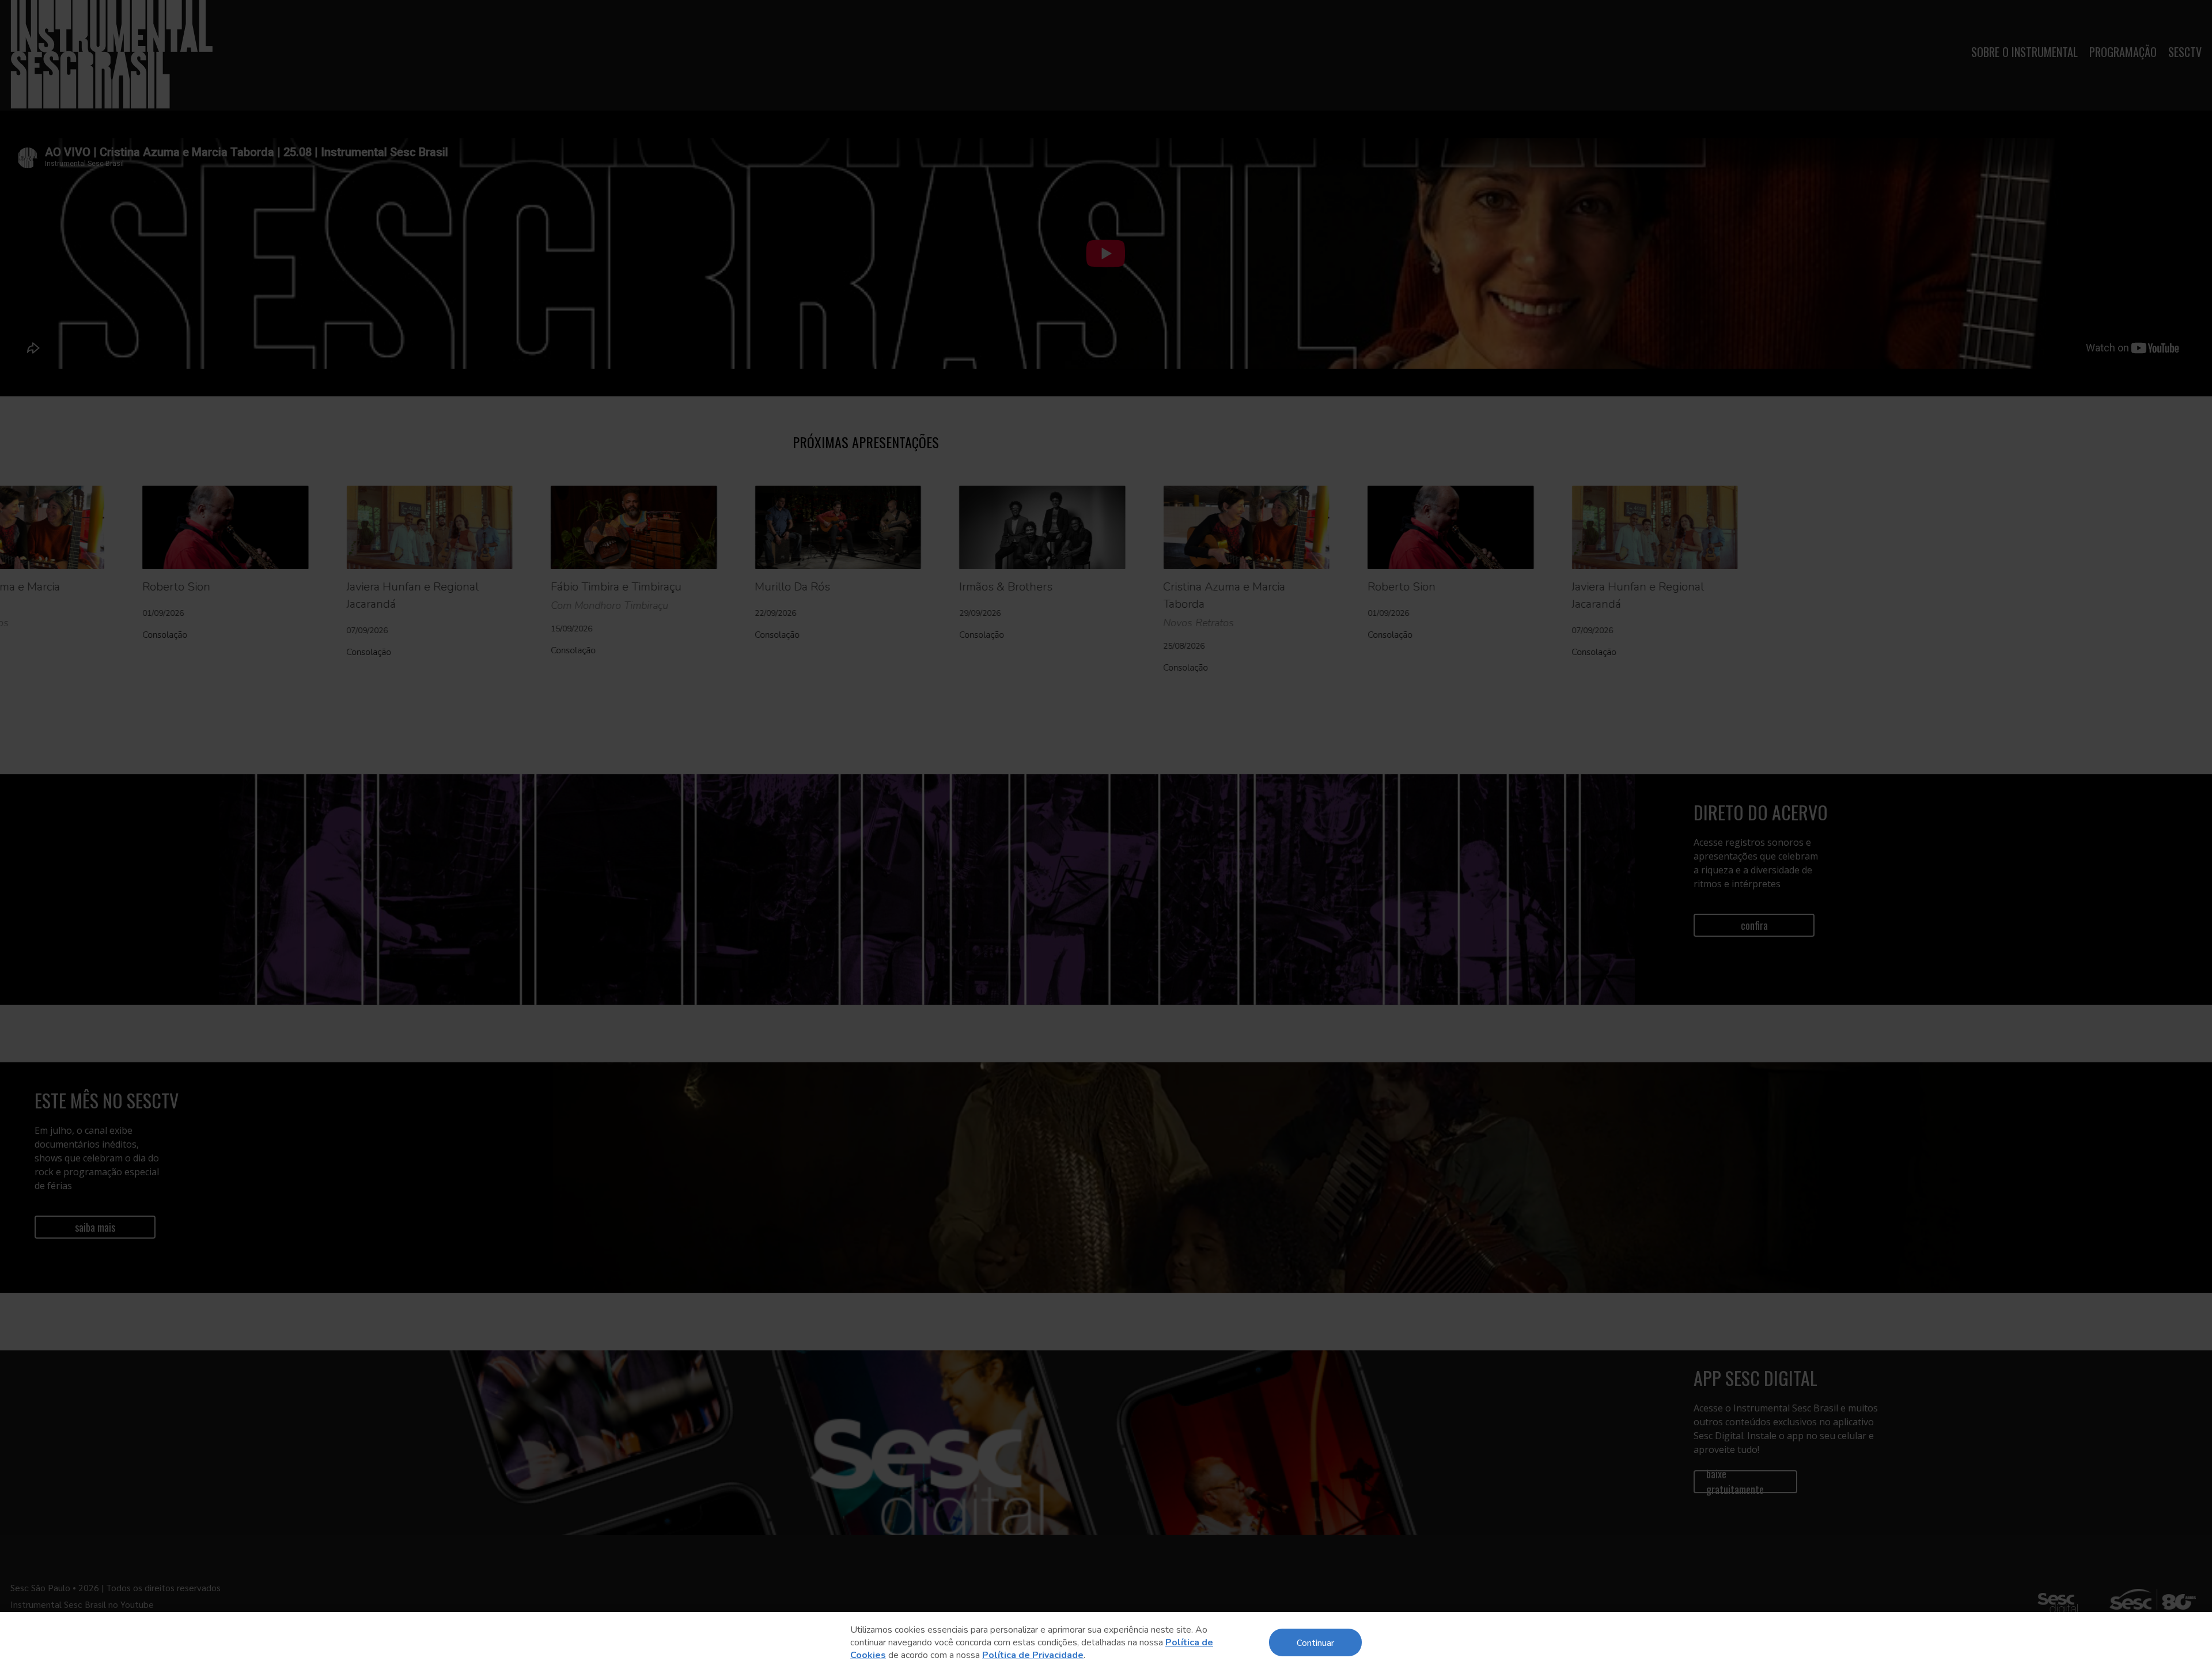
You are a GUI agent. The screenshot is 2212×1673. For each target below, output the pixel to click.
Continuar (1315, 1642)
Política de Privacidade (1033, 1655)
